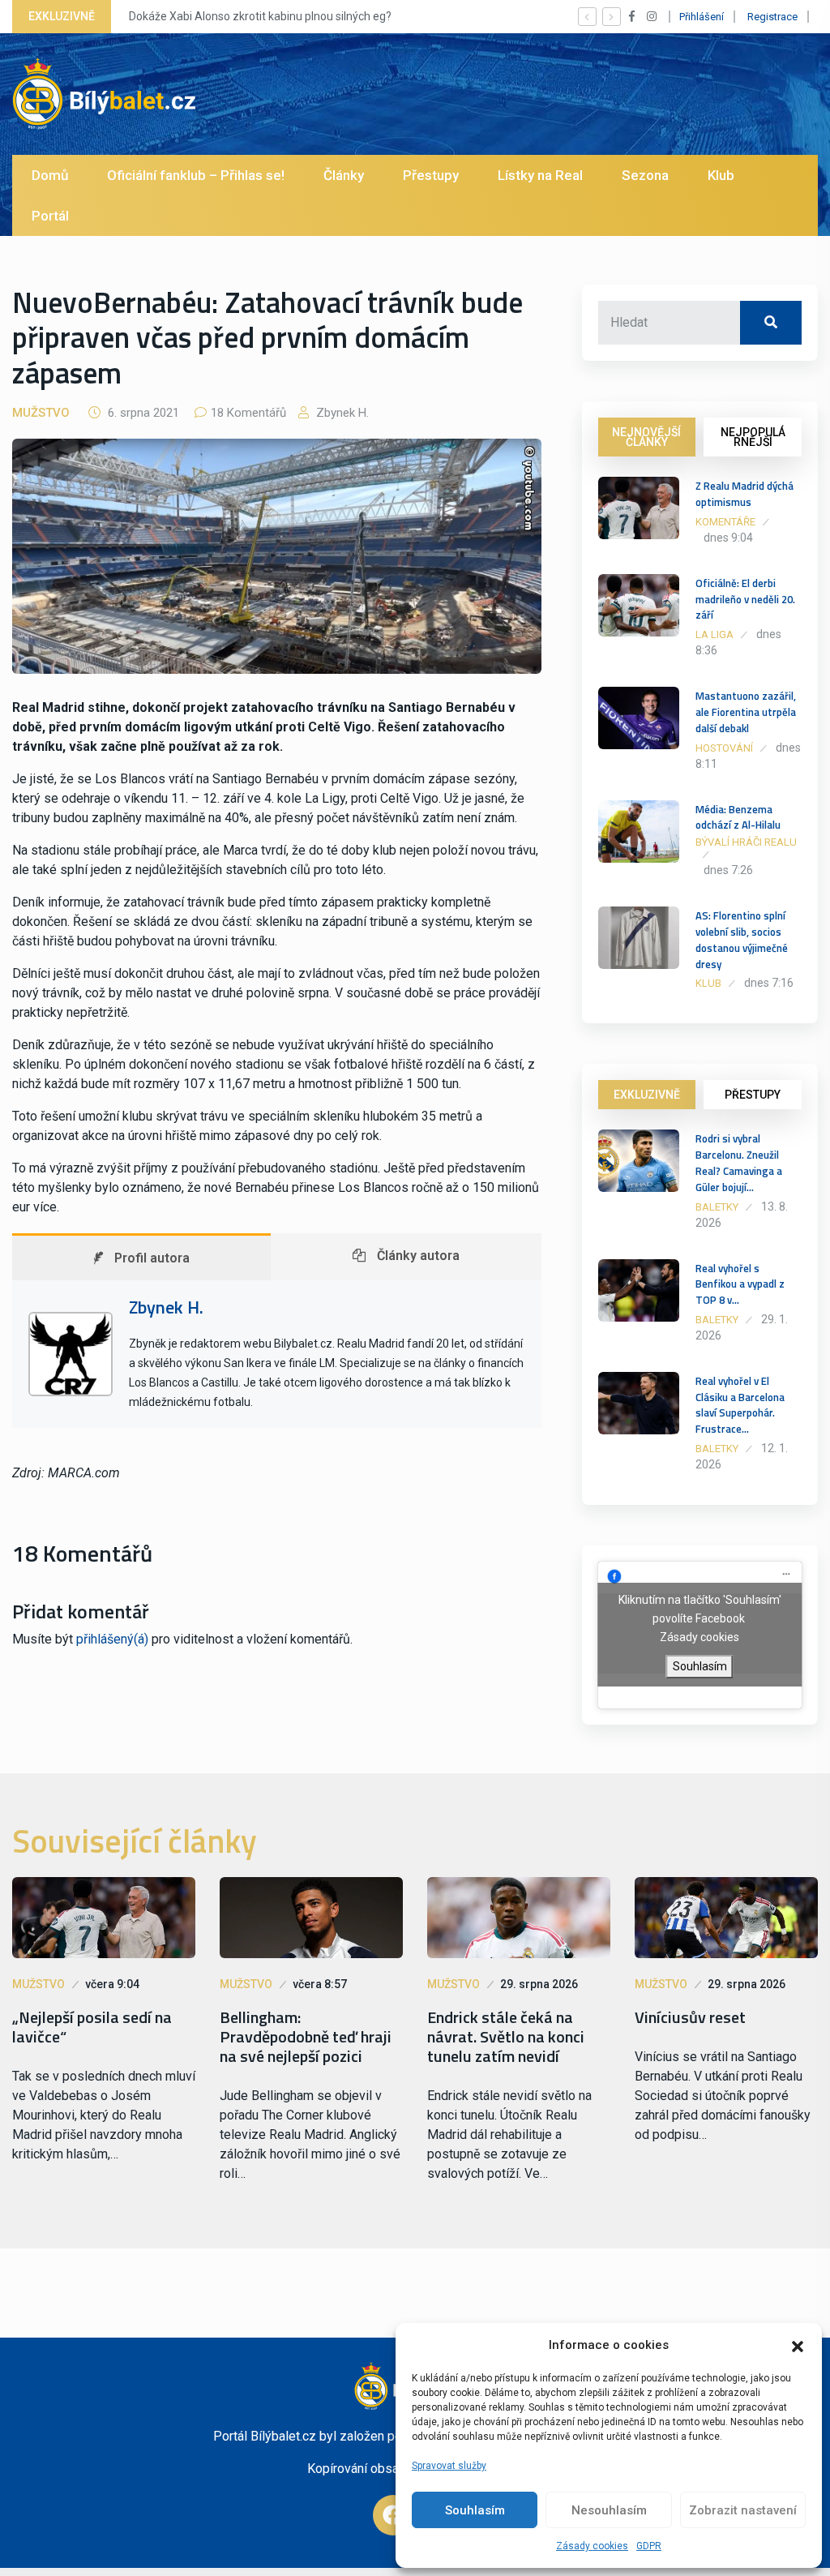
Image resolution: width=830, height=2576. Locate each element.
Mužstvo (41, 413)
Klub (721, 175)
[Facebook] (393, 2515)
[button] (798, 2345)
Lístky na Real (540, 175)
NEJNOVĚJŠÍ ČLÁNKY (646, 437)
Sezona (645, 175)
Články (344, 175)
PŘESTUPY (753, 1095)
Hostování (724, 748)
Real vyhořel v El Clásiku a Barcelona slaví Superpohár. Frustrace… (740, 1405)
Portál (50, 216)
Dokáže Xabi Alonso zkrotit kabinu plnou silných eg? (260, 16)
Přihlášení (702, 17)
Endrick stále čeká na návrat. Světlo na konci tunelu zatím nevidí (506, 2037)
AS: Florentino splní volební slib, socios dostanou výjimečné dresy (742, 939)
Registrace (772, 17)
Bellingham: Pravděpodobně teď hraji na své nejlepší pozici (306, 2037)
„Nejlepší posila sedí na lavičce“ (92, 2027)
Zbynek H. (341, 413)
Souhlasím (475, 2510)
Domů (50, 175)
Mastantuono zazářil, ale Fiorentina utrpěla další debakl (746, 712)
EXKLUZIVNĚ (647, 1095)
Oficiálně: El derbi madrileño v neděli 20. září (745, 599)
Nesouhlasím (609, 2510)
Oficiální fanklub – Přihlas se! (196, 175)
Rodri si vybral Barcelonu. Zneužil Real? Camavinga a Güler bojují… (739, 1162)
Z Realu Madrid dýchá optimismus (744, 494)
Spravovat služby (449, 2466)
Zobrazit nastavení (743, 2510)
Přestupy (431, 175)
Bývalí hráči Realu (746, 842)
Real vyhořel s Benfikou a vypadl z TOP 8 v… (740, 1284)
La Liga (714, 634)
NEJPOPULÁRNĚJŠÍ (753, 437)
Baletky (717, 1207)
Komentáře (725, 522)
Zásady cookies (592, 2546)
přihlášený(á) (112, 1639)
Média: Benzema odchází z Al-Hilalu (738, 817)
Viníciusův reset (690, 2017)
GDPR (649, 2546)
